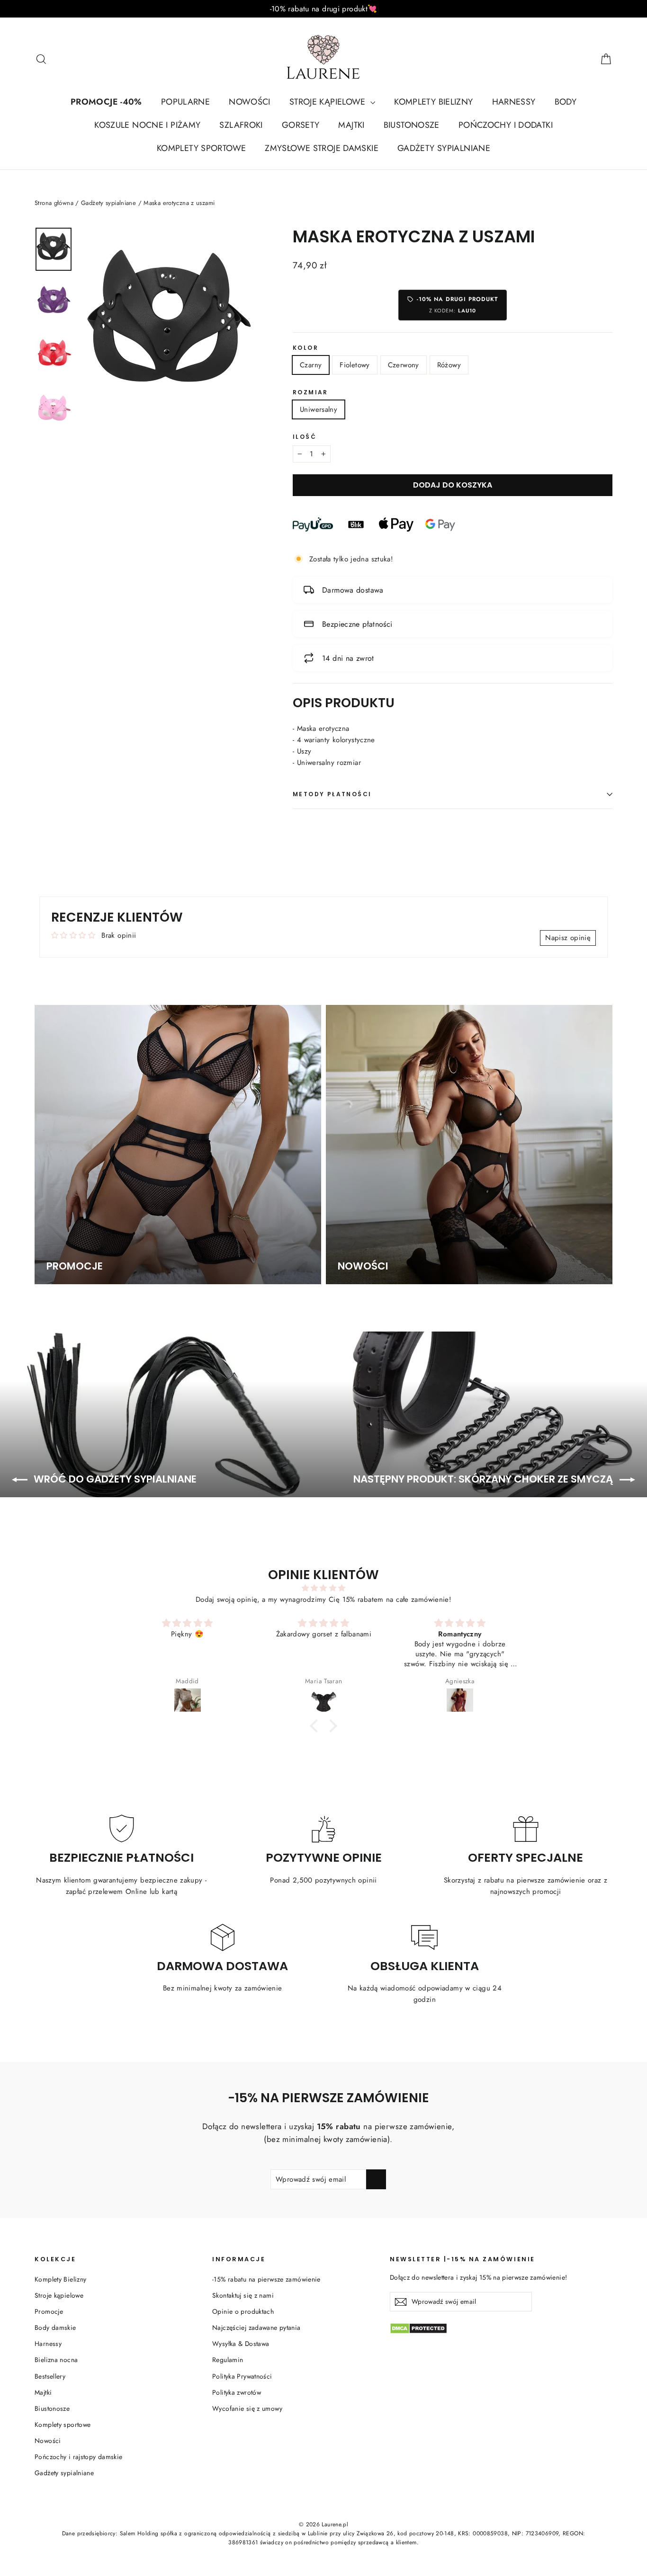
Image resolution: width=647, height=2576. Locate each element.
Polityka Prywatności (242, 2376)
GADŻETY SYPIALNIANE (444, 148)
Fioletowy (355, 365)
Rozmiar (310, 392)
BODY (566, 102)
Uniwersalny (319, 409)
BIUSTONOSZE (412, 125)
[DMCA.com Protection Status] (501, 2328)
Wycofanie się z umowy (247, 2408)
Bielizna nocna (56, 2360)
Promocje (49, 2311)
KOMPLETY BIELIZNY (433, 102)
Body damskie (55, 2327)
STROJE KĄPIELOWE (329, 102)
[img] (323, 1588)
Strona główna (54, 203)
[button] (316, 1726)
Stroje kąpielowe (59, 2295)
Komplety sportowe (63, 2425)
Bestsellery (50, 2376)
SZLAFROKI (241, 125)
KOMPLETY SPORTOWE (201, 148)
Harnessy (48, 2344)
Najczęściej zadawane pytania (256, 2327)
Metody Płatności (332, 794)
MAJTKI (351, 125)
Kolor (306, 348)
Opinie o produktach (243, 2311)
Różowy (449, 365)
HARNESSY (514, 102)
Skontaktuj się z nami (243, 2295)
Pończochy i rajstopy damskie (79, 2457)
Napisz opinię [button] (568, 938)
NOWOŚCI (250, 102)
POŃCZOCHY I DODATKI (506, 125)
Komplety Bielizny (60, 2279)
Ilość (305, 437)
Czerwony (404, 365)
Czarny (311, 365)
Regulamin (228, 2360)
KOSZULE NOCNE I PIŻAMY (147, 125)
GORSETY (301, 125)
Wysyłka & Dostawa (241, 2344)
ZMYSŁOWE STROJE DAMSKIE (322, 148)
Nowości (48, 2441)
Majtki (43, 2392)
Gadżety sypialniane (108, 203)
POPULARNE (185, 102)
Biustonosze (52, 2408)
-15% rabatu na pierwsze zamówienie (266, 2279)
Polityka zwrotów (237, 2392)
